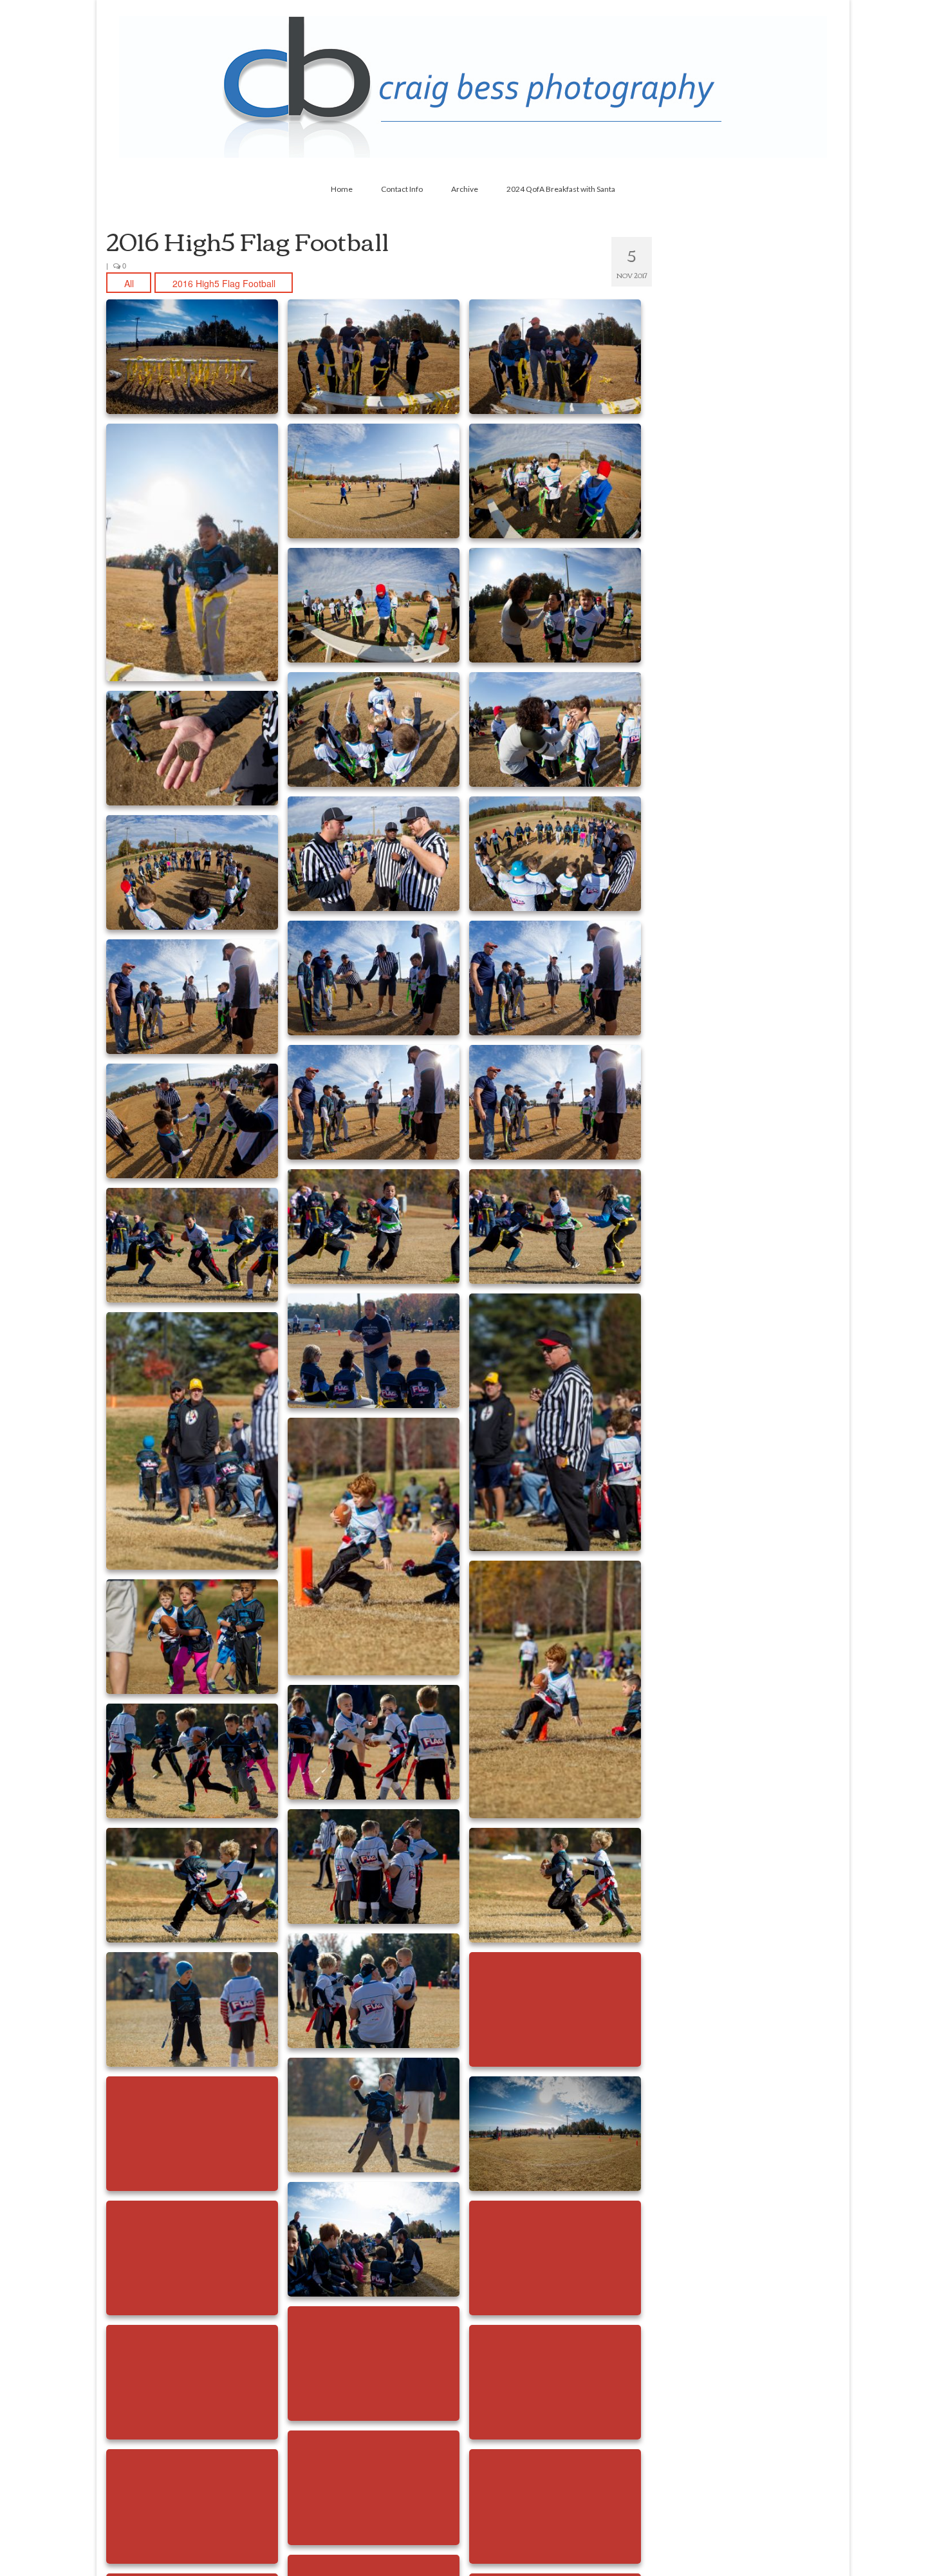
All (129, 283)
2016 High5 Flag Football (224, 283)
